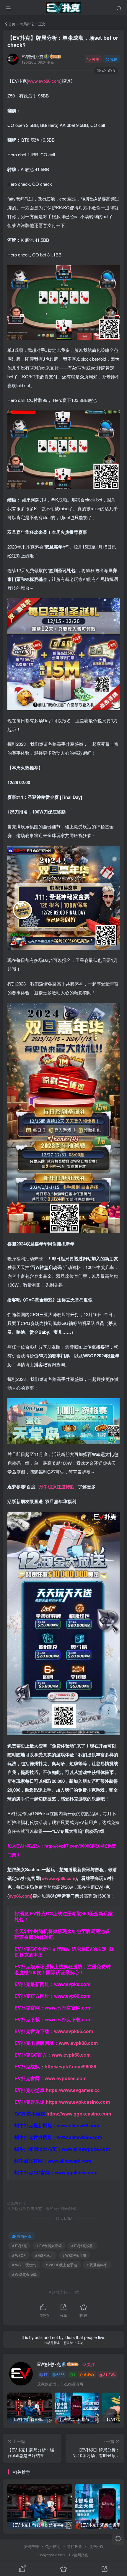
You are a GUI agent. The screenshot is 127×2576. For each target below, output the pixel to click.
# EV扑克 (19, 2245)
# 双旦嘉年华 (97, 2265)
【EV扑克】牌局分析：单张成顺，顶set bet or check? (63, 41)
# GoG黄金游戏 (24, 2274)
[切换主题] (118, 2539)
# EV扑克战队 (82, 2245)
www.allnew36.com (78, 2125)
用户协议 (96, 2546)
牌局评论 (27, 24)
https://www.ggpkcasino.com (79, 2114)
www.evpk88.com (78, 2043)
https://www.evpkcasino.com (78, 2102)
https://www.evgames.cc (73, 2090)
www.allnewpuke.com (86, 2149)
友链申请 (31, 2546)
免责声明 (53, 2546)
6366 (61, 2374)
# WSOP (19, 2255)
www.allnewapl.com (69, 2161)
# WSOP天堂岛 (24, 2265)
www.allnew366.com (79, 2137)
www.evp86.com (44, 81)
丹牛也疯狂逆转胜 (57, 1487)
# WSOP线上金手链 (61, 2265)
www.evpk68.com (71, 2055)
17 (45, 2374)
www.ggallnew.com (76, 2172)
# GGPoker (44, 2255)
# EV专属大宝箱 (49, 2245)
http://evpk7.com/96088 (68, 1846)
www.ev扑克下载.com (68, 2019)
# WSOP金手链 (74, 2255)
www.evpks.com (72, 1984)
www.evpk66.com (74, 2031)
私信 (114, 59)
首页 (11, 24)
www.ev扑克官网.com (68, 2008)
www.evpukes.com (66, 2078)
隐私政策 (74, 2546)
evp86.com (20, 1896)
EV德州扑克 (32, 57)
